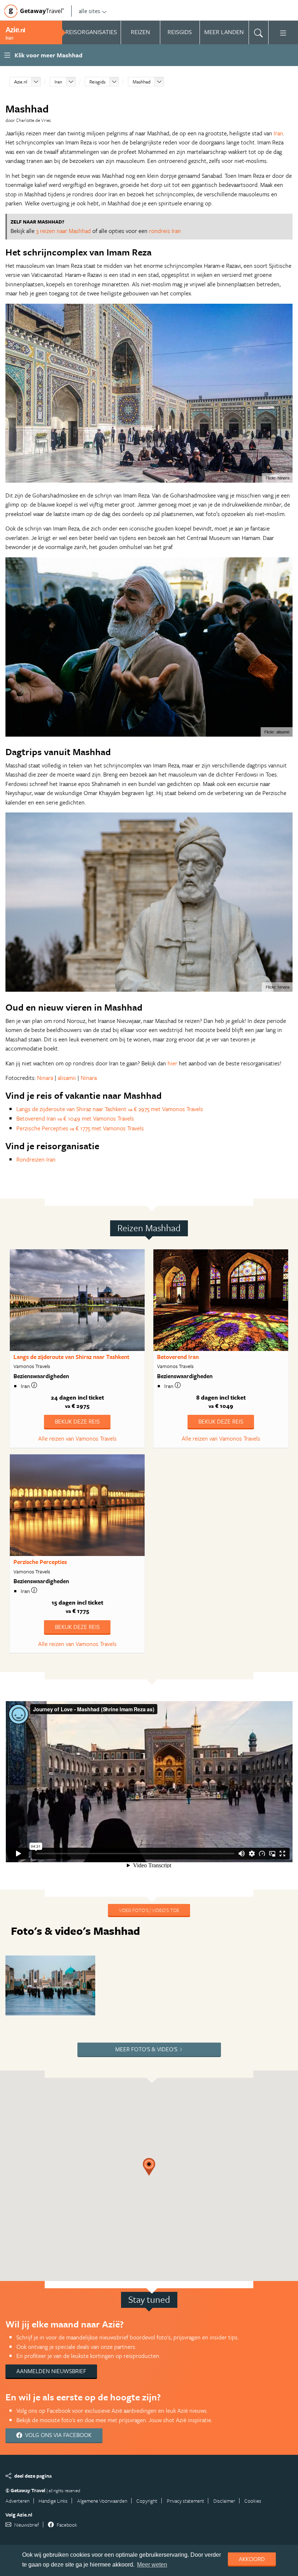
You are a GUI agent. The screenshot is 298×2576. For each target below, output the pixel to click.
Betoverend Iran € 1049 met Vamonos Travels (75, 1118)
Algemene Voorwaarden (102, 2501)
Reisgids (97, 82)
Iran (58, 82)
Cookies (253, 2501)
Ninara (46, 1078)
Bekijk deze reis (77, 1421)
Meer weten (152, 2565)
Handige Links (53, 2501)
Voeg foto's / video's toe (149, 1910)
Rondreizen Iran (36, 1159)
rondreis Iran (165, 231)
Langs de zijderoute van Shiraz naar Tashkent (71, 1357)
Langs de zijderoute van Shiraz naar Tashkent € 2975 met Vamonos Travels (110, 1109)
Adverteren (17, 2501)
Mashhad (142, 82)
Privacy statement (186, 2501)
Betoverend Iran (178, 1357)
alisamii (67, 1078)
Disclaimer (224, 2501)
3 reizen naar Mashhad (63, 231)
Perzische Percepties (40, 1562)
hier (173, 1063)
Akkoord (252, 2559)
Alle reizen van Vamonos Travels (77, 1438)
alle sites (90, 11)
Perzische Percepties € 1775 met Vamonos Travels (80, 1128)
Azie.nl (21, 82)
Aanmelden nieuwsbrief (51, 2371)
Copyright (147, 2501)
